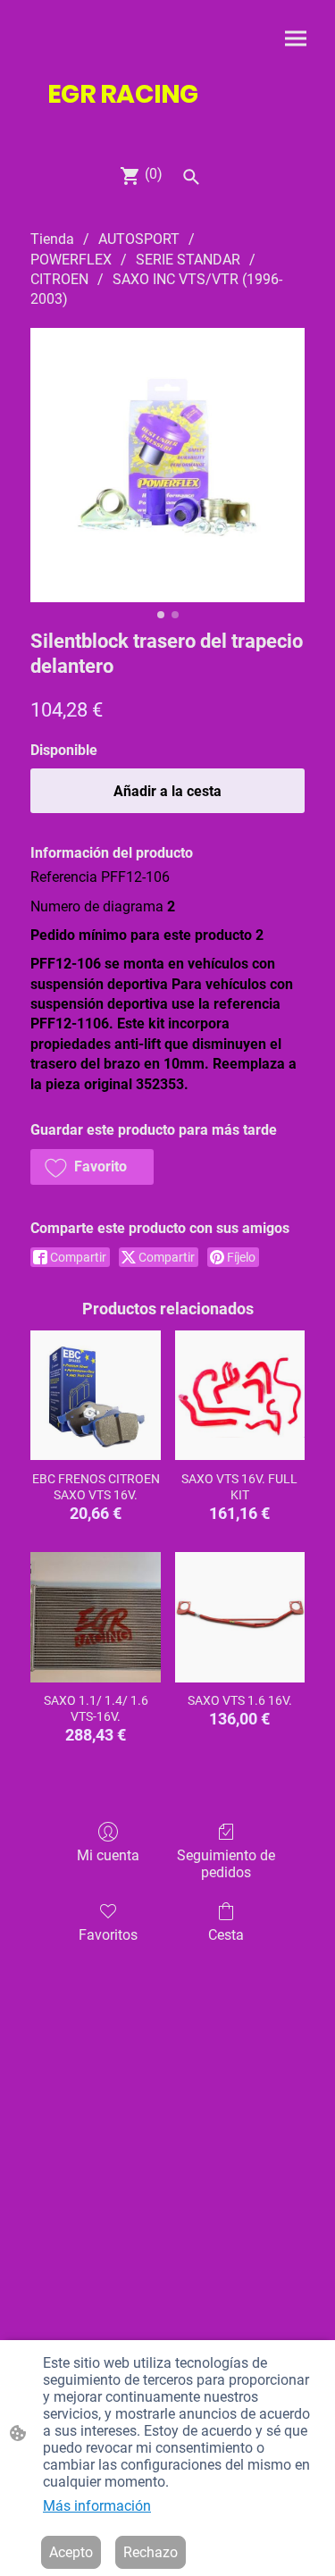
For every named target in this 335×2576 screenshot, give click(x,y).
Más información (97, 2506)
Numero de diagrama (97, 906)
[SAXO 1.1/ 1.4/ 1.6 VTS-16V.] (95, 1617)
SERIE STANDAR (188, 260)
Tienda (52, 239)
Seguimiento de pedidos (226, 1864)
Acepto (71, 2552)
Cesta (226, 1935)
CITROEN (59, 279)
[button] (92, 1167)
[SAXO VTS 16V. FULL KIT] (240, 1395)
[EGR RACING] (168, 127)
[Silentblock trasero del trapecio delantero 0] (167, 465)
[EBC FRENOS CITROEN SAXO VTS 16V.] (95, 1395)
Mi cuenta (108, 1855)
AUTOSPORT (139, 239)
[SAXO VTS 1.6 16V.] (240, 1617)
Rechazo (151, 2552)
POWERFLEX (71, 260)
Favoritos (108, 1935)
